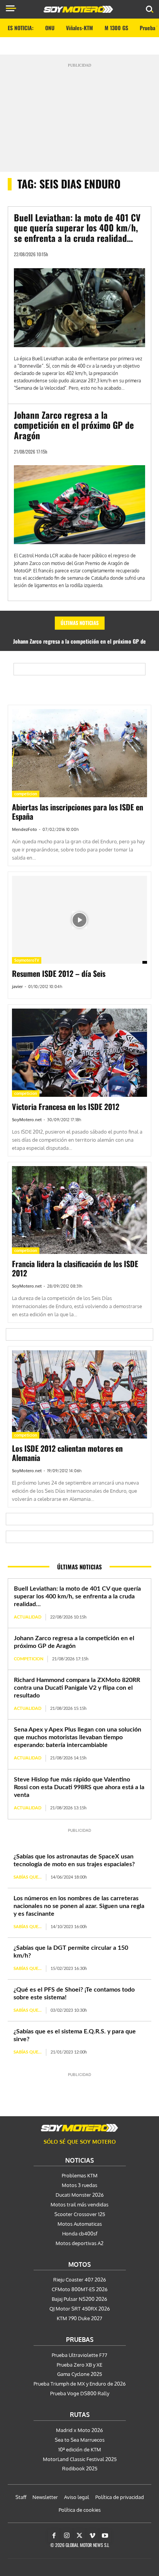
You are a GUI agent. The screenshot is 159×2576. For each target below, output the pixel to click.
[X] (79, 2536)
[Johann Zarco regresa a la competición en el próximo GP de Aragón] (79, 505)
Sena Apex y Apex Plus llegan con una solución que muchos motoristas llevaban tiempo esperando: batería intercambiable (78, 1737)
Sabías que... (28, 1877)
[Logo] (78, 9)
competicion (26, 794)
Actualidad (28, 1617)
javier (17, 987)
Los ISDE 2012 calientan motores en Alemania (67, 1453)
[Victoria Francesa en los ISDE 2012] (79, 1053)
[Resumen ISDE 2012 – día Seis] (79, 920)
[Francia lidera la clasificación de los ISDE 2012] (79, 1210)
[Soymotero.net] (79, 2128)
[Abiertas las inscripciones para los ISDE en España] (79, 753)
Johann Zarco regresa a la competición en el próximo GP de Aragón (74, 425)
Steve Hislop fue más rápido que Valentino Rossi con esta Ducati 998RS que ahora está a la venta (79, 1787)
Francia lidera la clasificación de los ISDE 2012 (75, 1268)
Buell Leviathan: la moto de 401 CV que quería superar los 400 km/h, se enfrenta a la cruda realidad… (77, 228)
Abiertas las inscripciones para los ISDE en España (78, 812)
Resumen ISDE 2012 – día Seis (59, 973)
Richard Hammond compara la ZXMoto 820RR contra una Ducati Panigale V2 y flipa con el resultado (77, 1688)
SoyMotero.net (27, 1120)
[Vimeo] (92, 2536)
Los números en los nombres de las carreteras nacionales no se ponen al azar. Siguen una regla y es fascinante (79, 1906)
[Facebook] (54, 2536)
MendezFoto (25, 829)
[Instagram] (67, 2536)
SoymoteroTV (27, 960)
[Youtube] (105, 2536)
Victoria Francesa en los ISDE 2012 (66, 1106)
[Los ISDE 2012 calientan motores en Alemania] (79, 1394)
